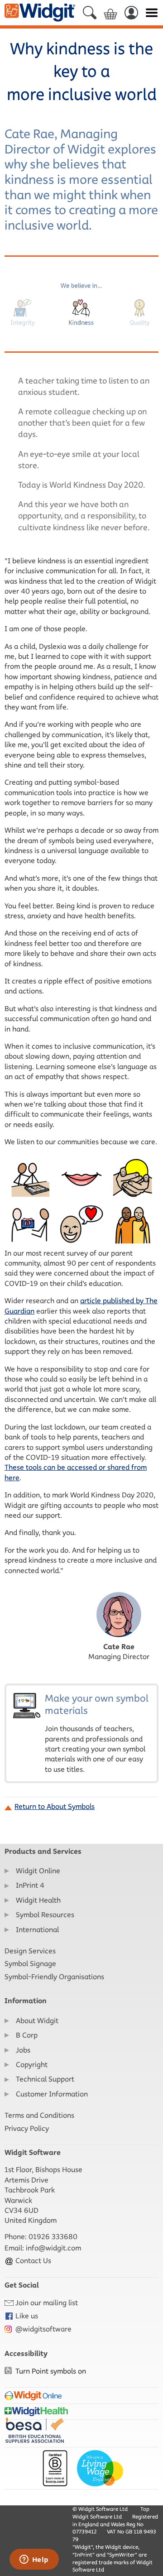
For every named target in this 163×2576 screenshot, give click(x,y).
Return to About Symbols (55, 1806)
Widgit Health (38, 1900)
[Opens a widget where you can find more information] (34, 2560)
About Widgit (37, 2021)
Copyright (32, 2065)
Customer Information (52, 2094)
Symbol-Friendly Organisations (54, 1977)
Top (145, 2509)
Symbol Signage (30, 1964)
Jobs (23, 2050)
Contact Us (32, 2261)
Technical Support (45, 2079)
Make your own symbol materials (97, 1733)
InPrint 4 (30, 1885)
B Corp (27, 2035)
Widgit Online (38, 1871)
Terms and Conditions (39, 2115)
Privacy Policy (27, 2128)
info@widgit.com (53, 2248)
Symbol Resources (45, 1915)
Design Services (30, 1951)
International (37, 1930)
